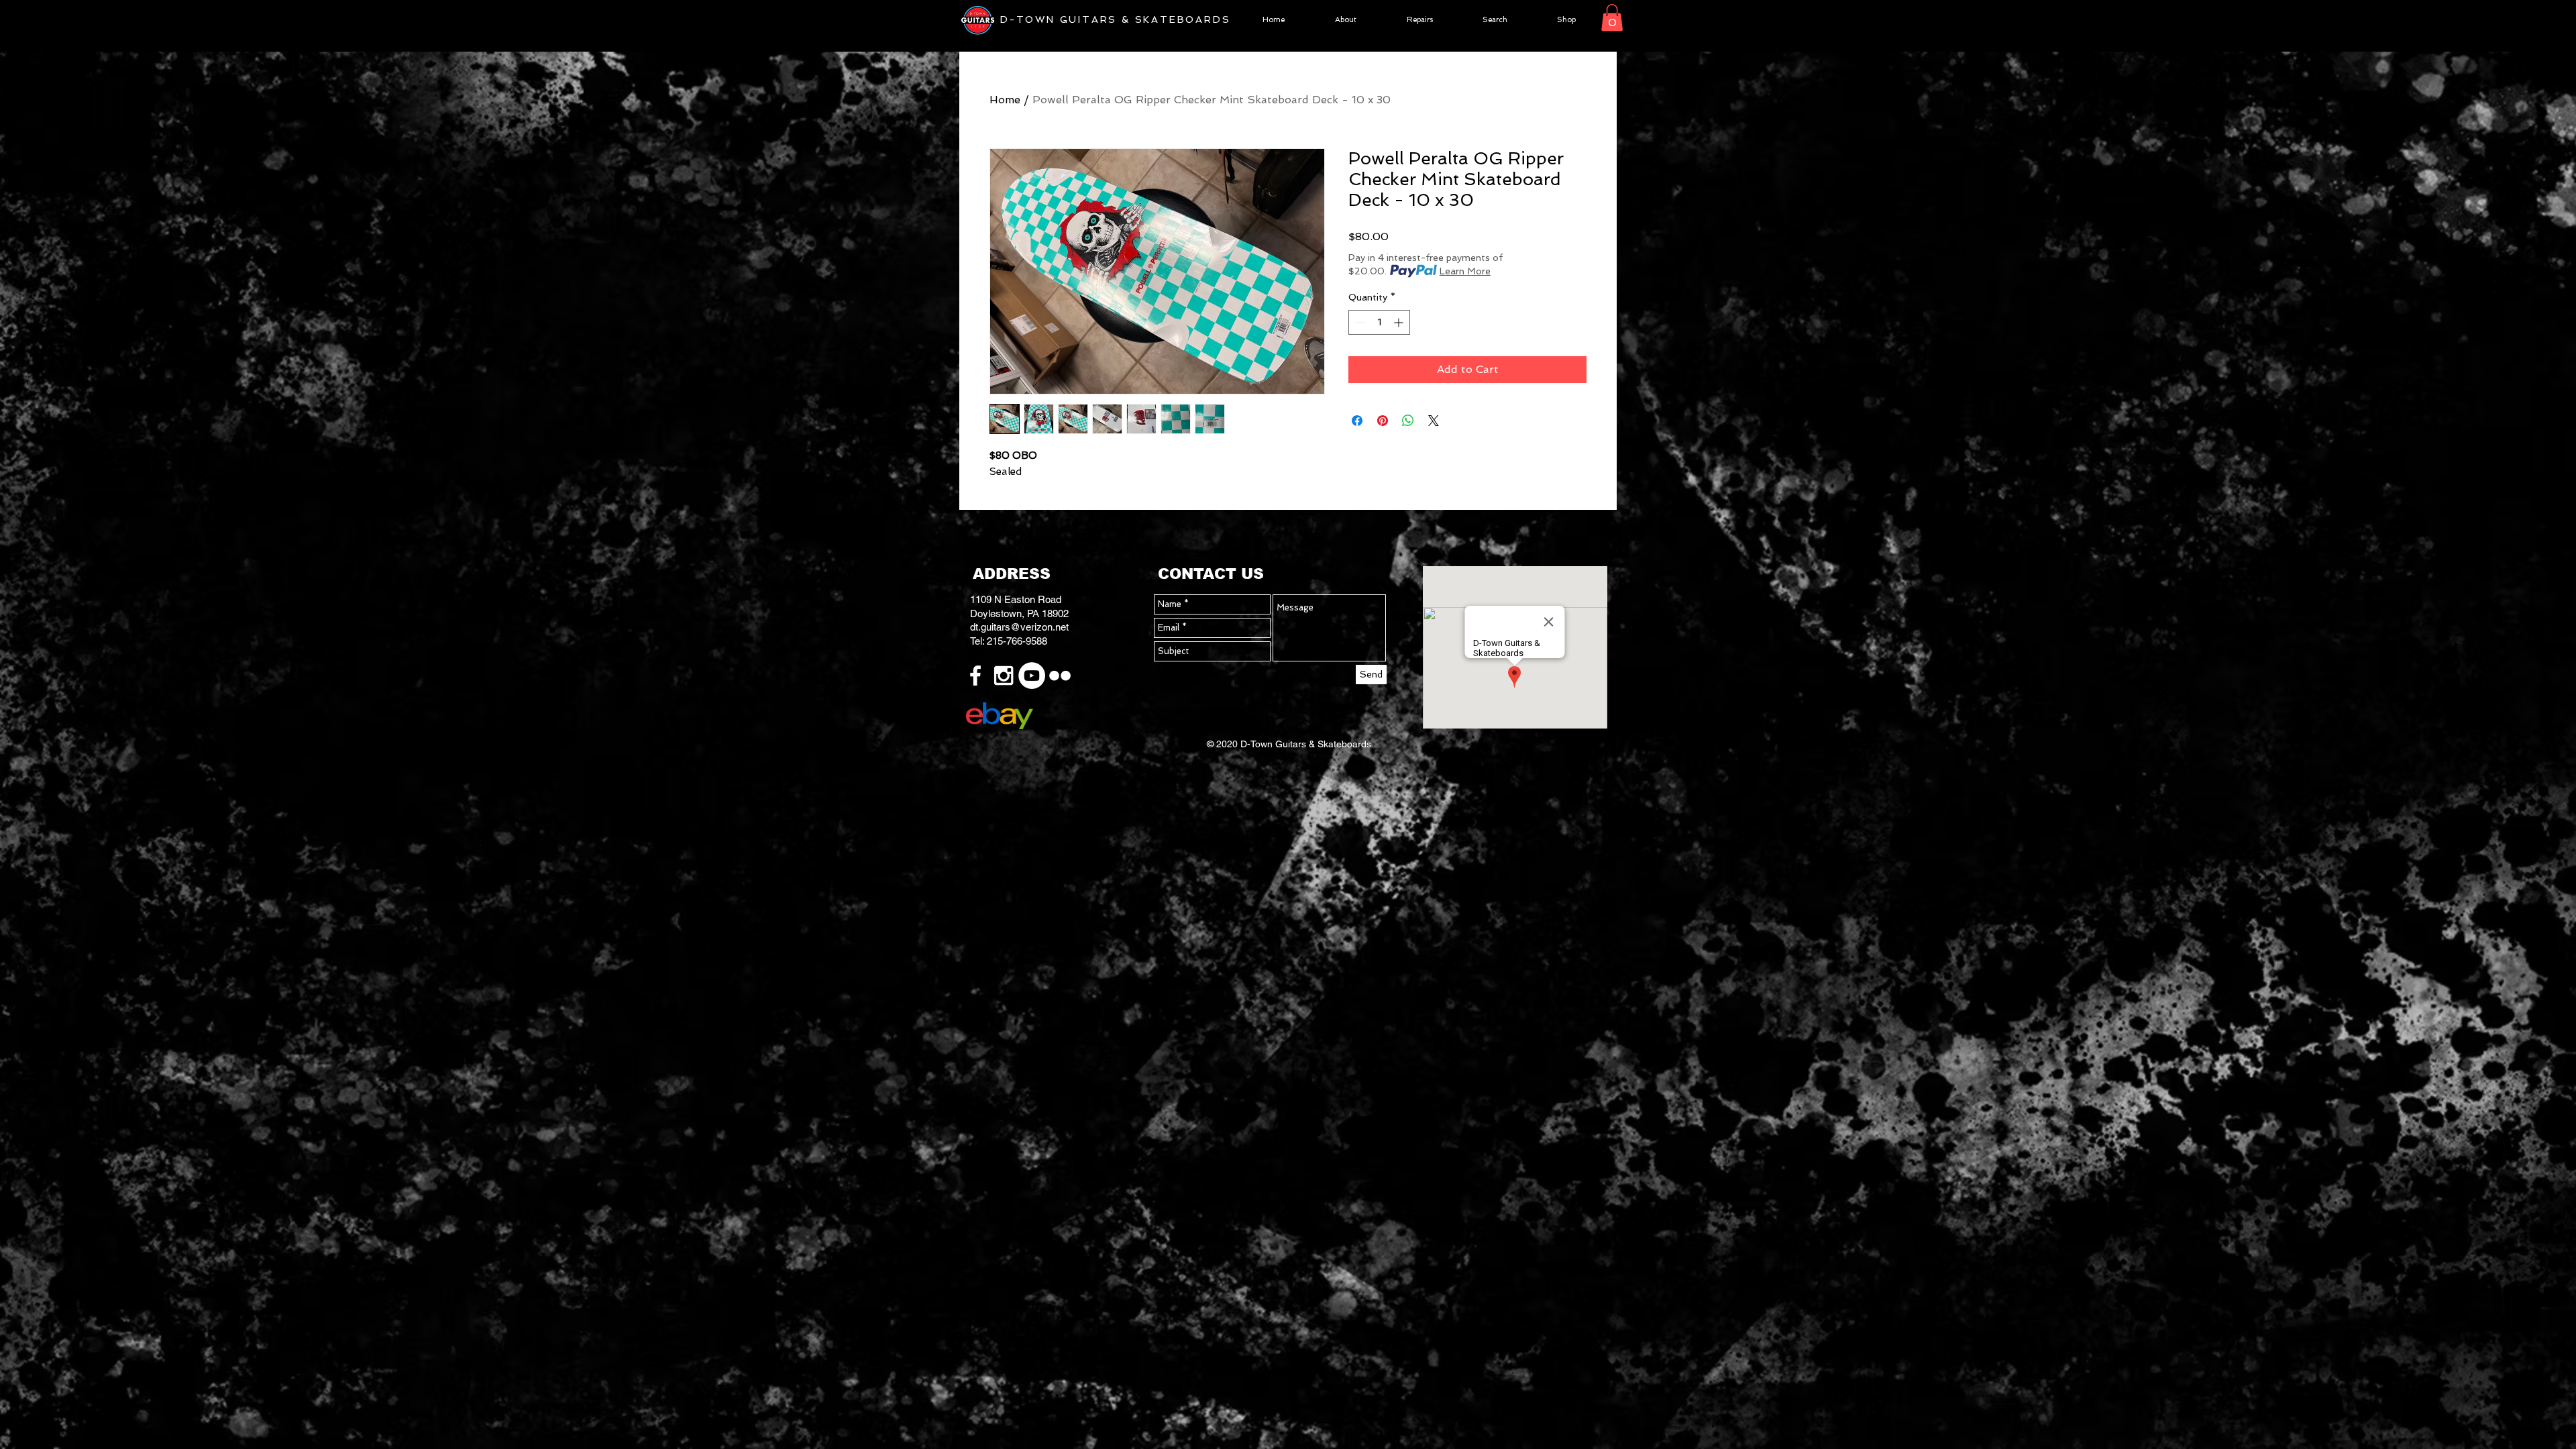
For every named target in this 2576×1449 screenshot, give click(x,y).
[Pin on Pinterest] (1383, 421)
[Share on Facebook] (1357, 421)
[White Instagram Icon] (1004, 676)
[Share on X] (1434, 421)
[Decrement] (1359, 322)
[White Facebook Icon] (975, 676)
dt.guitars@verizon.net (1019, 627)
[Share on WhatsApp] (1408, 421)
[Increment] (1400, 322)
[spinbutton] (1379, 322)
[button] (1612, 18)
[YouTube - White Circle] (1032, 676)
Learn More (1465, 271)
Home (1005, 100)
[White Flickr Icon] (1060, 676)
